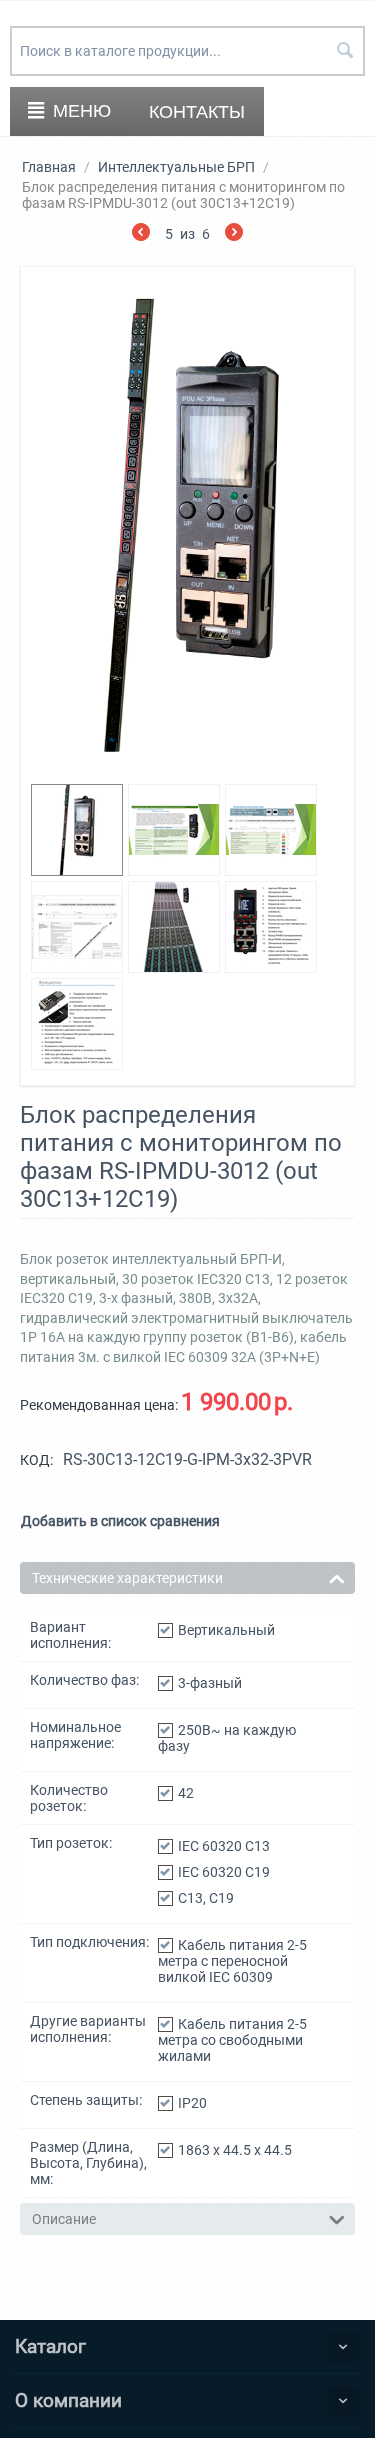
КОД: (36, 1460)
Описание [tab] (64, 2219)
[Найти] (345, 52)
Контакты (197, 112)
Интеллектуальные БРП (176, 167)
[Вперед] (234, 235)
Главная (49, 167)
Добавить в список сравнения (120, 1521)
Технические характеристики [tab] (127, 1578)
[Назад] (141, 235)
